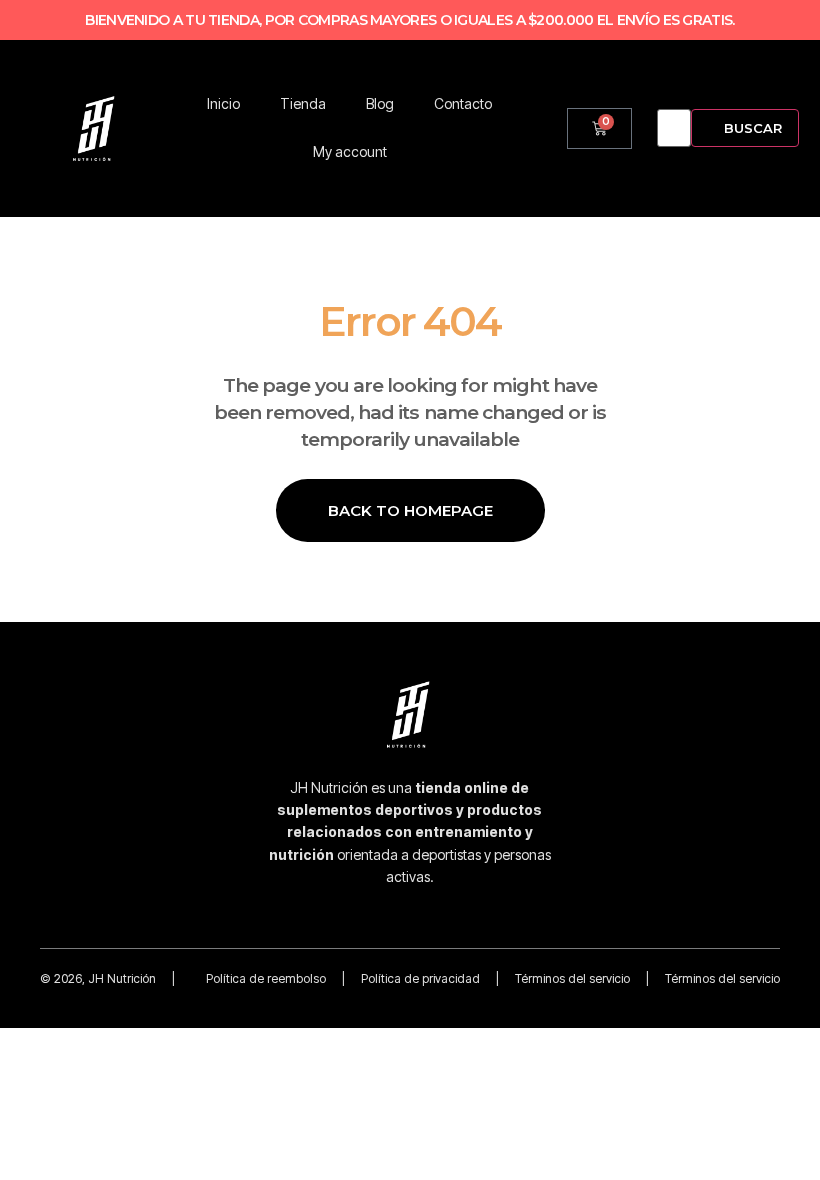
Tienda (303, 103)
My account (350, 151)
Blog (380, 103)
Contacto (463, 103)
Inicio (223, 103)
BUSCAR (753, 128)
